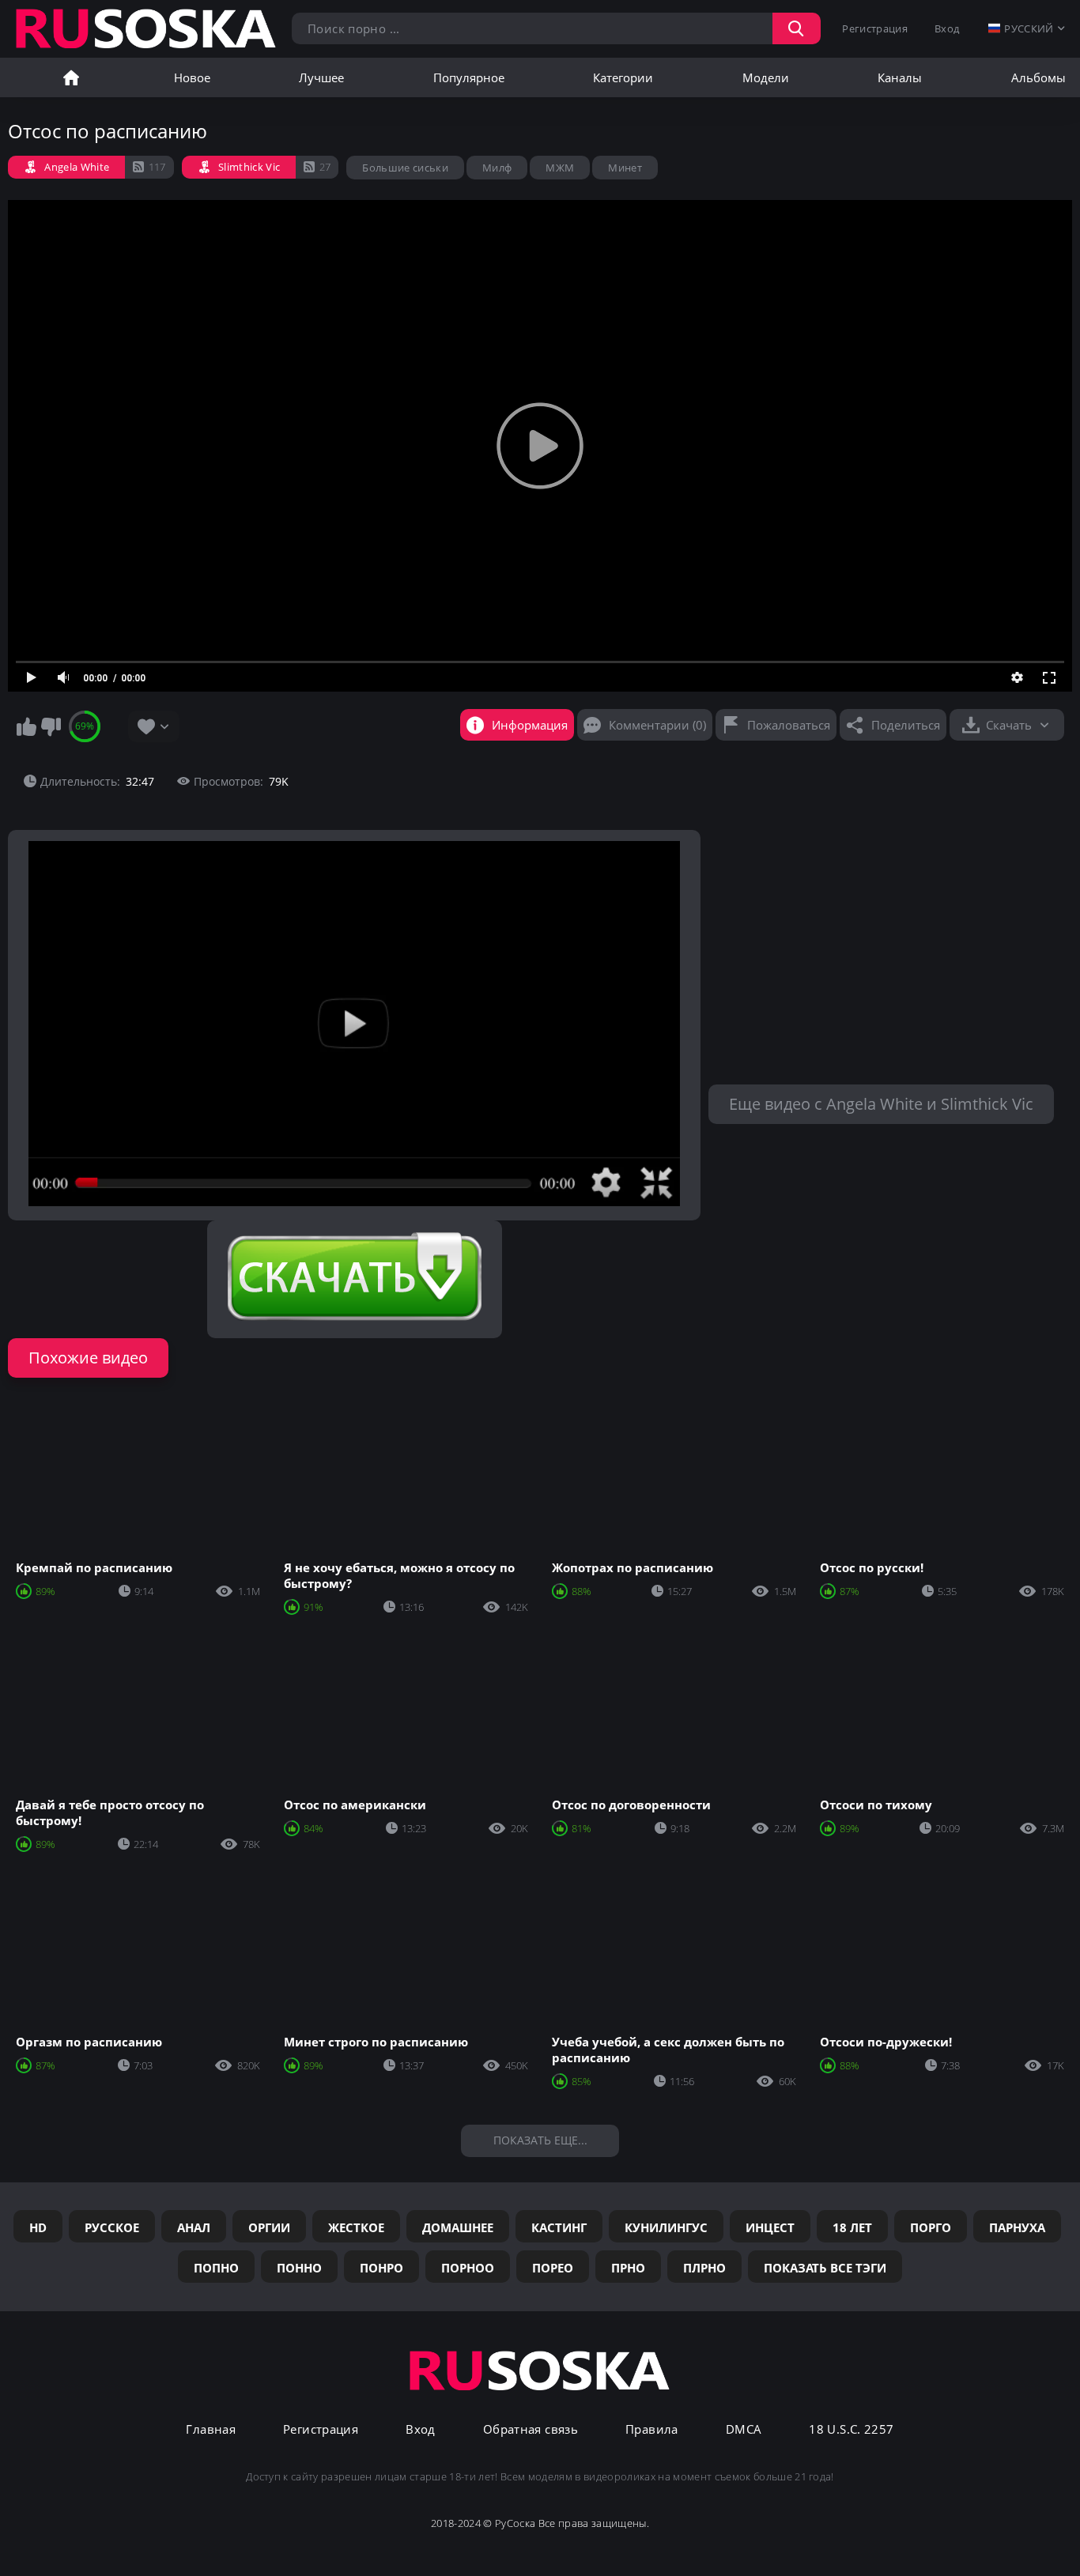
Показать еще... (540, 2140)
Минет (625, 168)
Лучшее (321, 77)
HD (38, 2227)
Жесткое (356, 2227)
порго (931, 2227)
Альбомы (1038, 77)
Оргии (269, 2227)
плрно (704, 2268)
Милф (497, 168)
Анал (194, 2227)
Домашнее (458, 2227)
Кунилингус (666, 2227)
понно (299, 2268)
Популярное (469, 77)
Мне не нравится (51, 726)
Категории (623, 77)
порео (553, 2268)
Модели (766, 77)
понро (381, 2268)
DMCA (744, 2429)
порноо (468, 2268)
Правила (652, 2429)
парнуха (1017, 2227)
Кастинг (559, 2227)
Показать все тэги (825, 2268)
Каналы (900, 77)
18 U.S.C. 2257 (851, 2429)
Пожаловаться (789, 725)
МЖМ (560, 168)
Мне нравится (26, 726)
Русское (112, 2227)
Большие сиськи (405, 168)
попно (216, 2268)
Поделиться (906, 725)
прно (628, 2268)
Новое (192, 77)
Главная (71, 77)
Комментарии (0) (657, 725)
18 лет (852, 2227)
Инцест (770, 2227)
